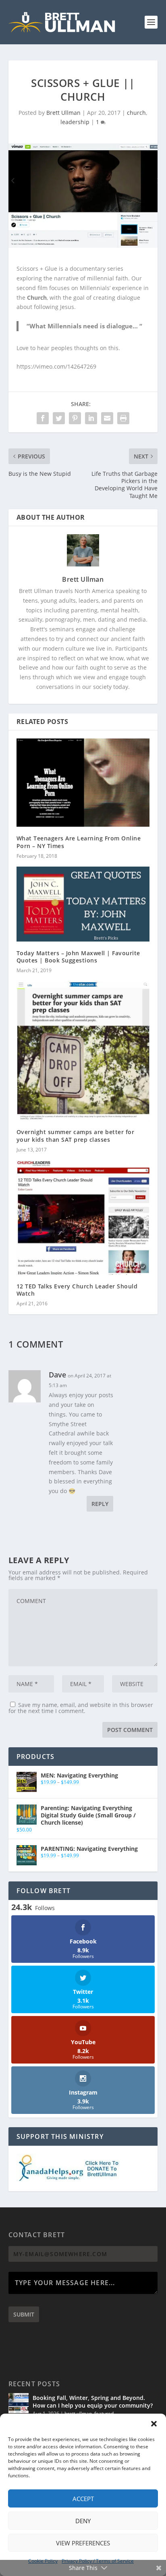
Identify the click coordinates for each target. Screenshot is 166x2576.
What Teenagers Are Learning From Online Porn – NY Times (79, 842)
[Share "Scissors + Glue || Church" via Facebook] (43, 418)
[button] (154, 2424)
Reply (100, 1504)
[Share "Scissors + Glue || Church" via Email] (107, 418)
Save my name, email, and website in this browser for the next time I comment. (81, 1708)
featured (104, 2413)
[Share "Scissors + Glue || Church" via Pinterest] (75, 418)
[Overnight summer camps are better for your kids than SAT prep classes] (83, 1051)
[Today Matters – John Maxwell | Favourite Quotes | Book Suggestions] (83, 904)
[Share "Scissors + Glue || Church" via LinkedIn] (91, 418)
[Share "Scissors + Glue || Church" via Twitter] (59, 418)
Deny (83, 2521)
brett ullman (78, 2413)
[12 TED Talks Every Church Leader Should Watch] (83, 1217)
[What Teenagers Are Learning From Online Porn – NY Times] (83, 783)
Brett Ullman (63, 113)
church (136, 113)
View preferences (83, 2543)
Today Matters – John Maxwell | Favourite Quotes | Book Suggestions (78, 957)
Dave (57, 1375)
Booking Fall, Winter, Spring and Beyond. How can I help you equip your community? (93, 2401)
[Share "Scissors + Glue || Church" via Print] (123, 418)
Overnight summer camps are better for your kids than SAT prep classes (76, 1136)
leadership (75, 122)
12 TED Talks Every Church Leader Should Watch (77, 1290)
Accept (83, 2499)
